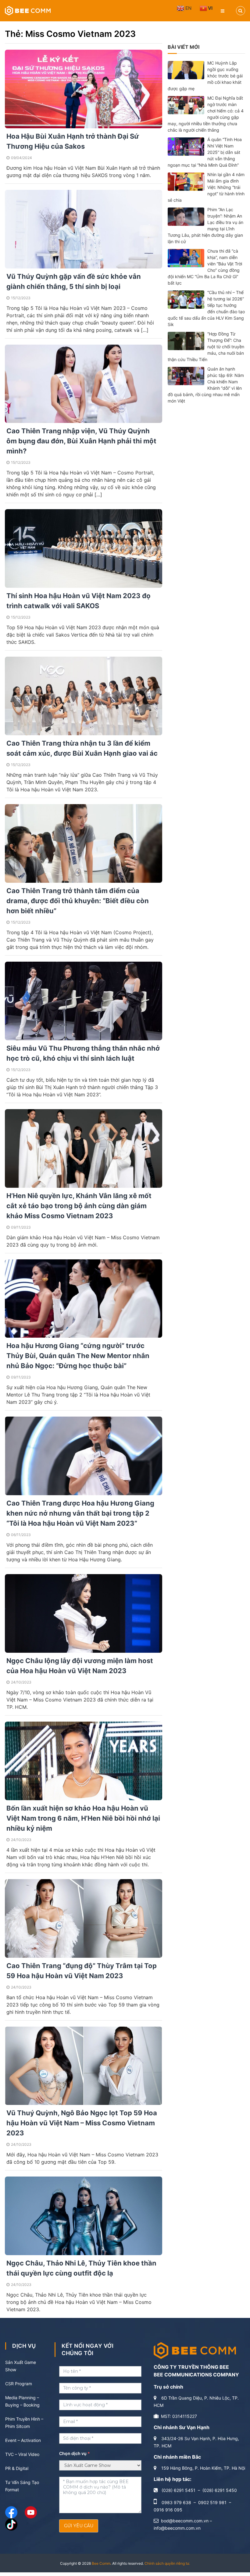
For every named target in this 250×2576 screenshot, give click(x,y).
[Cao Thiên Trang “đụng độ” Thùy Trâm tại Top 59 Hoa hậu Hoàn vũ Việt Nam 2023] (84, 1918)
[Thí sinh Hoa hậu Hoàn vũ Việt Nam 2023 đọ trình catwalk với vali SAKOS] (84, 548)
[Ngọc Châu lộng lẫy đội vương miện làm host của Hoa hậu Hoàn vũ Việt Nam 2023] (84, 1613)
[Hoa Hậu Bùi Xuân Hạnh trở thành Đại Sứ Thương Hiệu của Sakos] (84, 89)
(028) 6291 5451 (179, 2490)
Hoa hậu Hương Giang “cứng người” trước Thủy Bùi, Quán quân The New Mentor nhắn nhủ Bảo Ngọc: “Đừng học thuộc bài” (78, 1356)
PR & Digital (17, 2468)
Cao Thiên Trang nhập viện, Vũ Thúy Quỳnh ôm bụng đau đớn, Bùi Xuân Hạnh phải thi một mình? (81, 441)
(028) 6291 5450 (220, 2490)
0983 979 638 (176, 2502)
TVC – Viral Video (22, 2454)
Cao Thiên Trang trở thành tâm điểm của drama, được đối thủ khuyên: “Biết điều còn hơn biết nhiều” (78, 901)
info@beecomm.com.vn (177, 2528)
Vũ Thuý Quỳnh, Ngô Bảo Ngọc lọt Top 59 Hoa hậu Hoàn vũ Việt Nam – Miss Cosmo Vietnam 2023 (82, 2123)
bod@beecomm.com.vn (185, 2521)
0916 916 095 (168, 2510)
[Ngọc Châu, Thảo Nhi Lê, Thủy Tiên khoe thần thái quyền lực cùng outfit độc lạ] (84, 2215)
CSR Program (19, 2384)
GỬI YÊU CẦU (79, 2526)
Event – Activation (23, 2440)
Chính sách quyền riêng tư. (167, 2563)
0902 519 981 (212, 2502)
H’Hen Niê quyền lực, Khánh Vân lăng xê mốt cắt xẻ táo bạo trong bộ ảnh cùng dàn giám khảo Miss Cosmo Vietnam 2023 (79, 1206)
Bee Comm (101, 2563)
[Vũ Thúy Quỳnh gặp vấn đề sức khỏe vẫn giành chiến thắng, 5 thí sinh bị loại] (84, 229)
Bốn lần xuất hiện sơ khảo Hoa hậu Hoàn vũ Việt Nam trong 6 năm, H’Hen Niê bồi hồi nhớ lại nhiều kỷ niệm (83, 1818)
